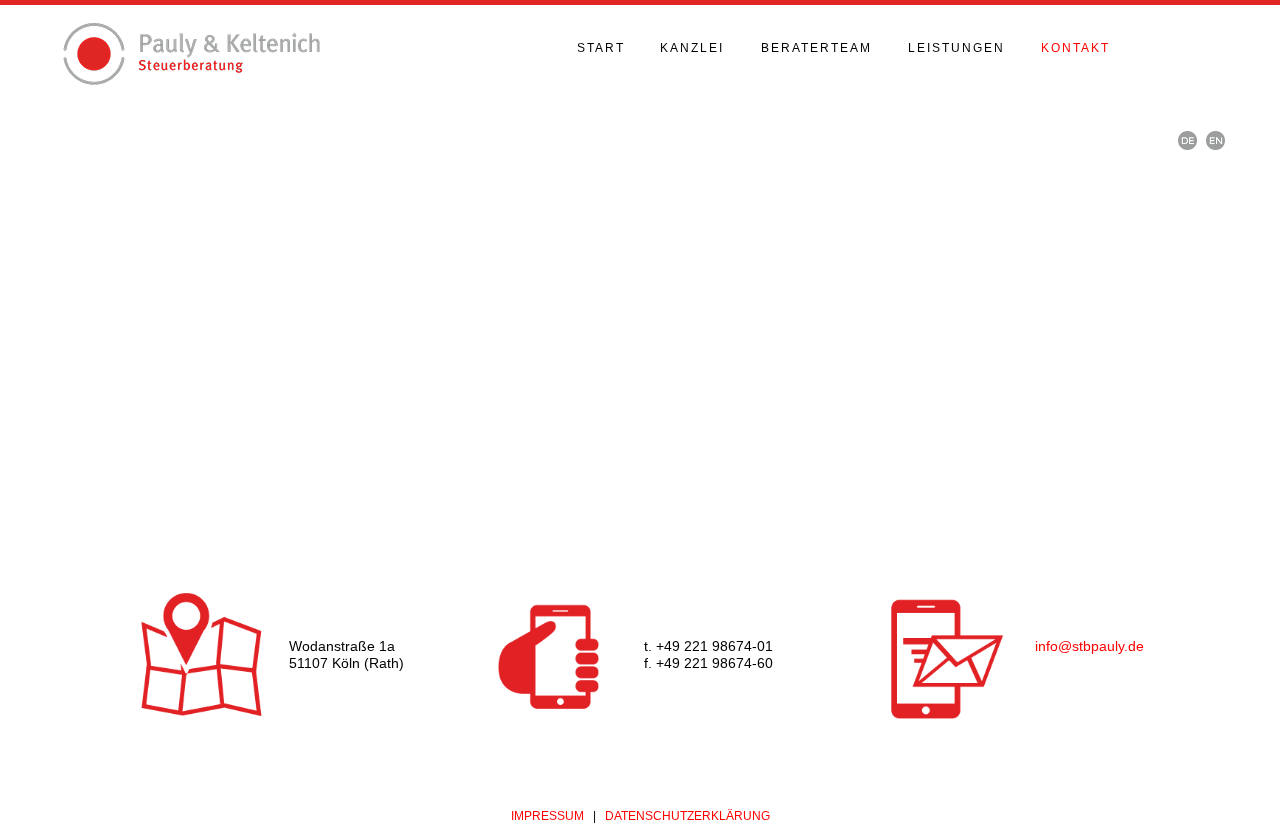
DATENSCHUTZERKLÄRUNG (687, 816)
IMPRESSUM (547, 816)
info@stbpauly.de (1089, 646)
